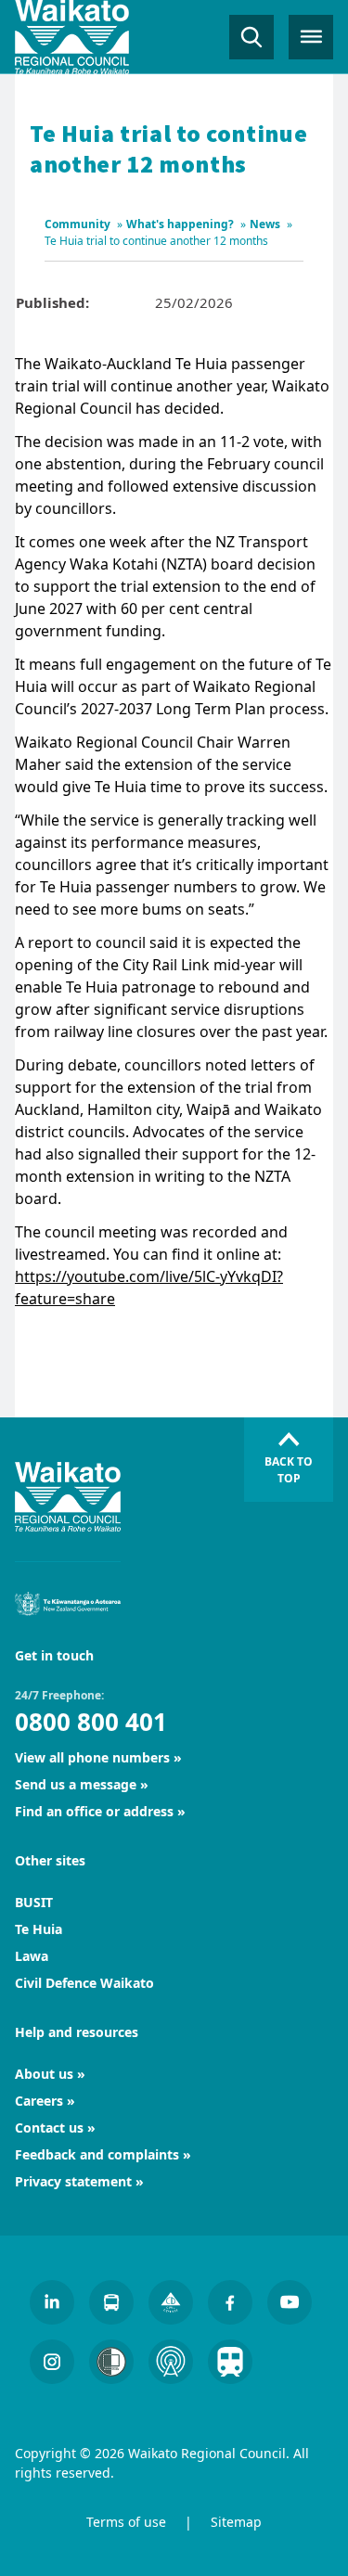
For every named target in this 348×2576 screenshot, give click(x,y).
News (265, 224)
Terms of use (126, 2522)
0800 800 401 (91, 1722)
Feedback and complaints (97, 2154)
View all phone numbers (92, 1757)
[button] (251, 37)
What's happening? (180, 224)
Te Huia (39, 1929)
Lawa (32, 1956)
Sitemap (236, 2522)
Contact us (49, 2127)
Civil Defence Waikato (84, 1983)
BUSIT (34, 1902)
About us (44, 2074)
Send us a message (76, 1784)
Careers (39, 2101)
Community (77, 224)
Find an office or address (94, 1811)
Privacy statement (73, 2181)
